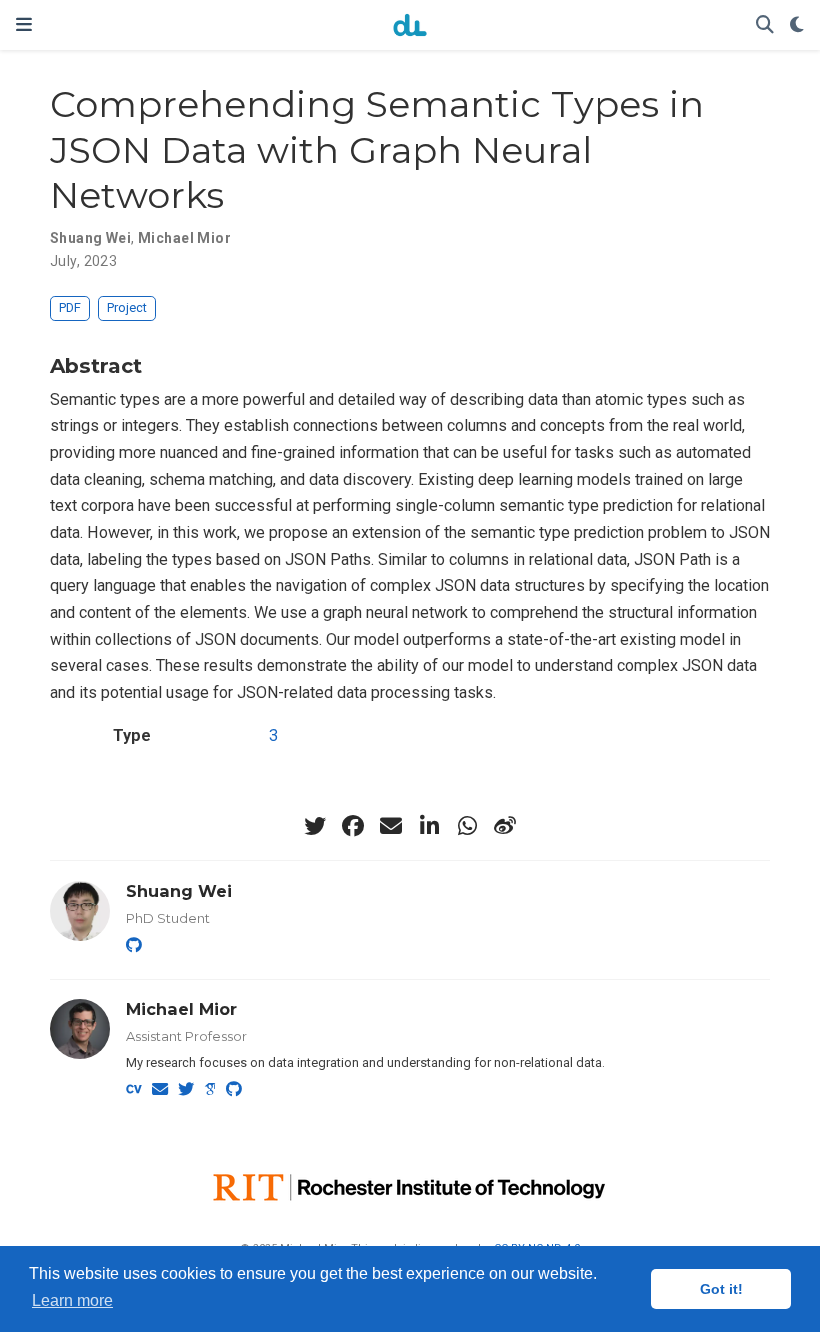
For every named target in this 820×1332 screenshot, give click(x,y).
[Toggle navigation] (24, 25)
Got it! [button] (721, 1289)
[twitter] (315, 826)
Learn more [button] (72, 1300)
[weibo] (505, 826)
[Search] (765, 25)
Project (127, 307)
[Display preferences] (797, 25)
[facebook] (353, 826)
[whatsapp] (467, 826)
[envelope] (391, 826)
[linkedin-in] (429, 826)
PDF (70, 307)
